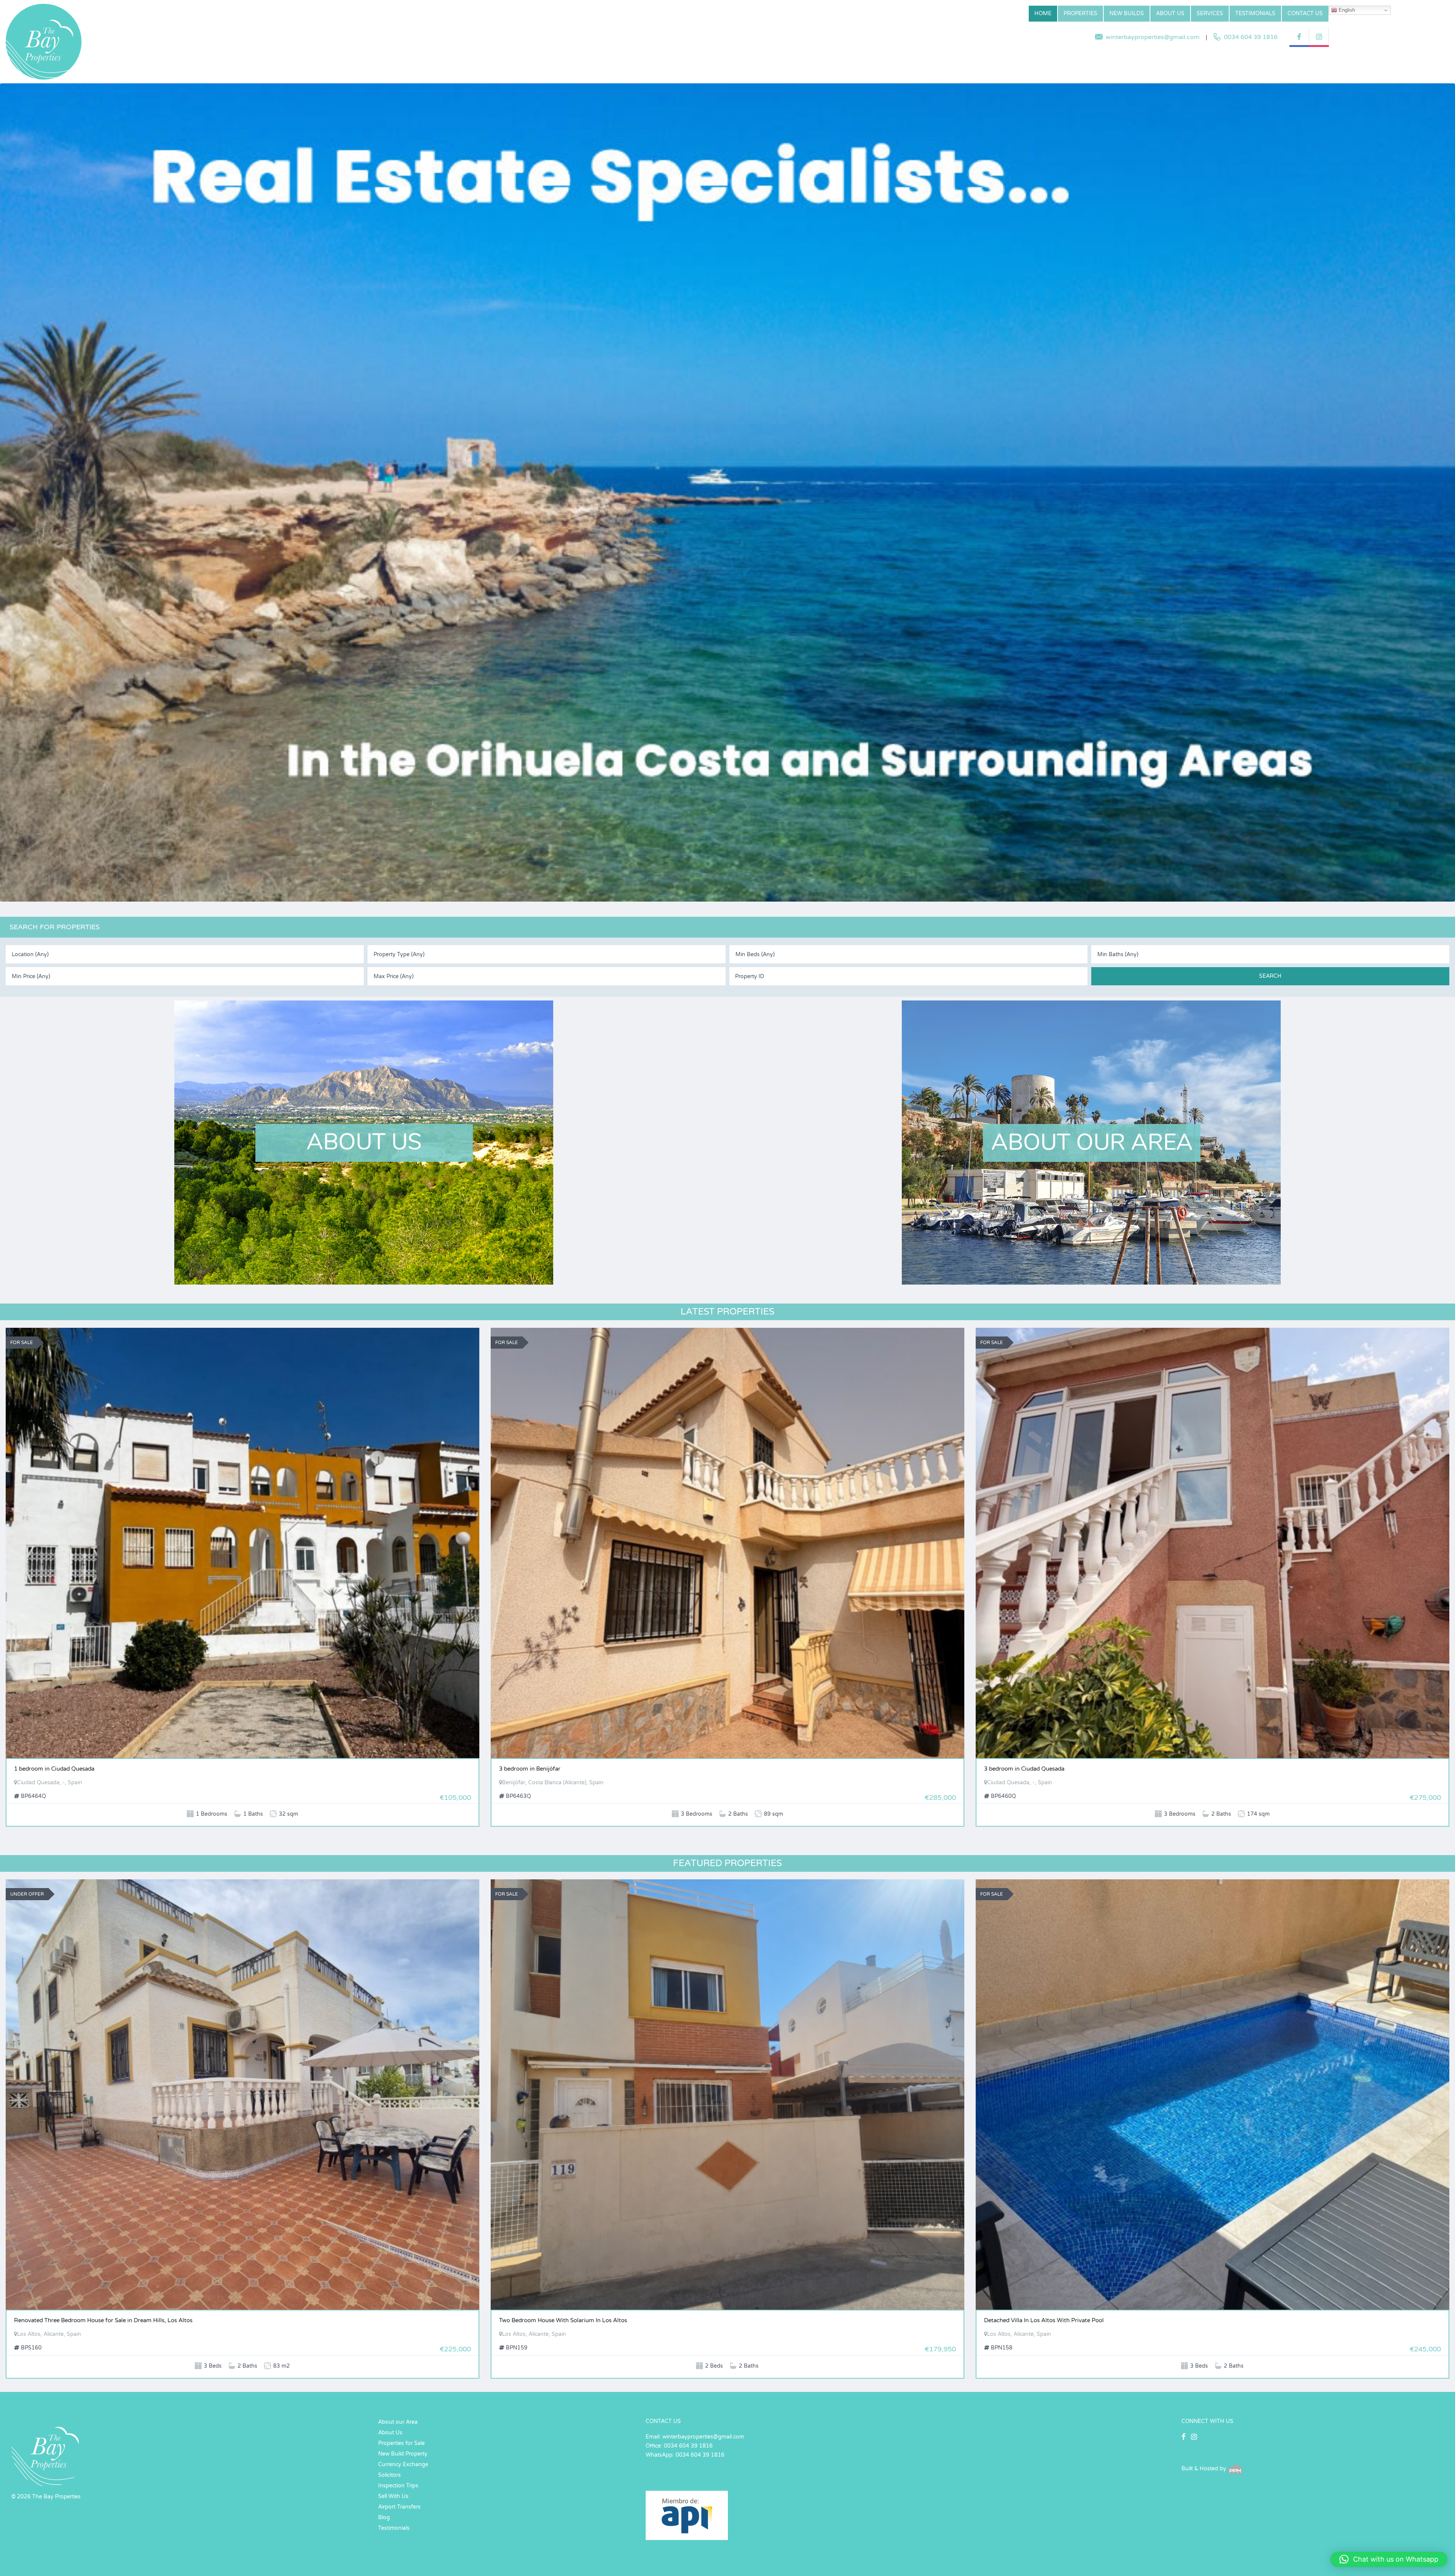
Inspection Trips (398, 2486)
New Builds (1127, 13)
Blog (384, 2517)
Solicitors (390, 2475)
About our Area (398, 2422)
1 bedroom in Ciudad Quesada (54, 1769)
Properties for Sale (401, 2443)
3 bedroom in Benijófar (530, 1769)
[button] (1389, 2559)
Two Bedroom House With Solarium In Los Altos (563, 2320)
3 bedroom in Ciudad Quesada (1024, 1769)
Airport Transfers (399, 2507)
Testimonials (1255, 13)
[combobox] (185, 954)
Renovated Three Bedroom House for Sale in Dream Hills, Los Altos (103, 2320)
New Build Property (403, 2454)
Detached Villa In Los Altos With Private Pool (1044, 2320)
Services (1210, 13)
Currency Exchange (403, 2464)
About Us (1170, 13)
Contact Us (1305, 13)
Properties (1080, 13)
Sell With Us (393, 2496)
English (1346, 10)
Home (1043, 13)
